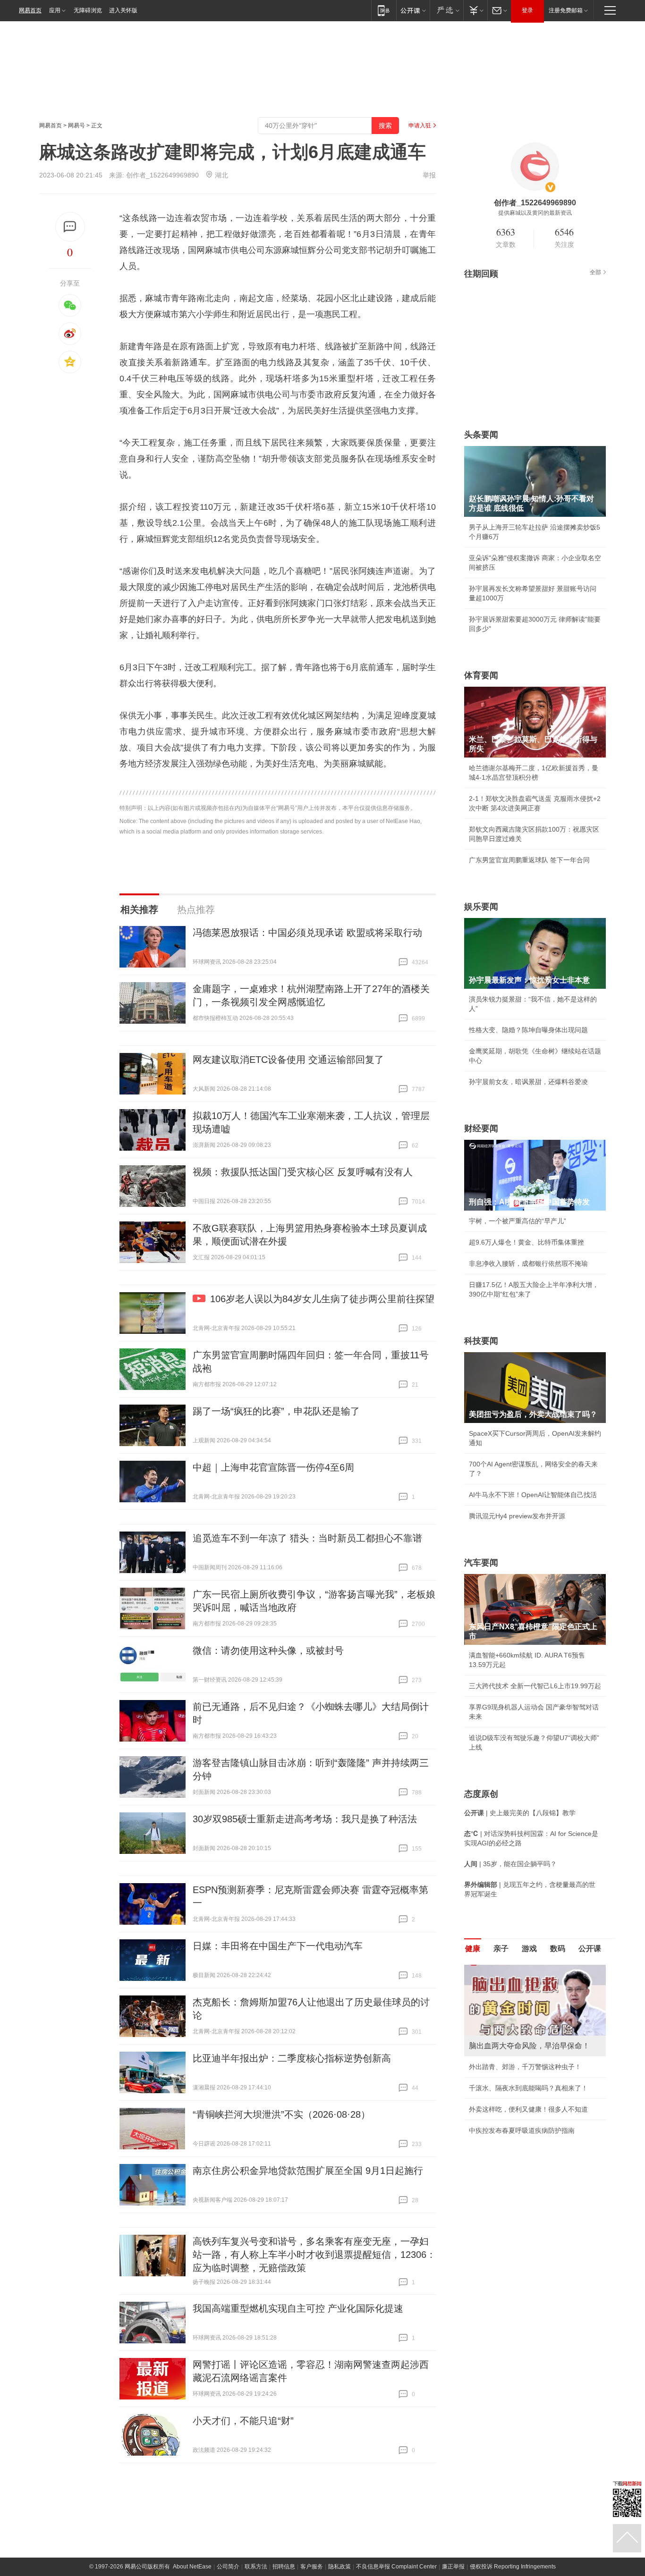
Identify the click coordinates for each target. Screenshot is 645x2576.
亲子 (501, 1949)
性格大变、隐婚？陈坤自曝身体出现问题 (528, 1030)
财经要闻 (481, 1128)
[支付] (475, 10)
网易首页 (30, 10)
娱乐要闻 (481, 907)
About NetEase (192, 2567)
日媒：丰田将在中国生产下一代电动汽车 (278, 1946)
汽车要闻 (481, 1563)
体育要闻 (481, 675)
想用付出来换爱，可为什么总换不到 (522, 2156)
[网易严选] (446, 10)
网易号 (76, 126)
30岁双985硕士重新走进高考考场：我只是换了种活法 (305, 1819)
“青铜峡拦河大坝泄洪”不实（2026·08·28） (281, 2114)
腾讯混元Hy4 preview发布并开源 (517, 1516)
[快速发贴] (70, 227)
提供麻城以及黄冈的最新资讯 (535, 213)
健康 (473, 1949)
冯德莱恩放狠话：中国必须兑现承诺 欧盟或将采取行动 (307, 933)
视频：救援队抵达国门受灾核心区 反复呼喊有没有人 (303, 1172)
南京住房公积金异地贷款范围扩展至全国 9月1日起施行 (308, 2171)
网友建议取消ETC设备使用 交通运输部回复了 (288, 1060)
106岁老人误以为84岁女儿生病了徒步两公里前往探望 (322, 1299)
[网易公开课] (413, 10)
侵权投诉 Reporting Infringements (513, 2567)
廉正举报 (453, 2567)
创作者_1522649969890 (162, 175)
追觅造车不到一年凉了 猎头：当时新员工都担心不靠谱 (307, 1538)
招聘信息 (284, 2567)
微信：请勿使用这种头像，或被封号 (268, 1650)
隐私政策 (339, 2567)
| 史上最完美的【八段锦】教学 (520, 1813)
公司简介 (228, 2567)
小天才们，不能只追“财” (243, 2421)
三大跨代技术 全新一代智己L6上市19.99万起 (535, 1686)
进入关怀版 (123, 10)
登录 (527, 10)
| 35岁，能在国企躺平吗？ (510, 1864)
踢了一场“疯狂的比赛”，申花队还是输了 (276, 1411)
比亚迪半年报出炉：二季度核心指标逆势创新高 (292, 2058)
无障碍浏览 (88, 10)
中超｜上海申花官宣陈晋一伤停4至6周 (273, 1467)
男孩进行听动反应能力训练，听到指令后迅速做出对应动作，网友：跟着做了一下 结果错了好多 (535, 2095)
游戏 (529, 1949)
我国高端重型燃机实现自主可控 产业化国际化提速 (298, 2308)
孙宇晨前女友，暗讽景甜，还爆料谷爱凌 (528, 1082)
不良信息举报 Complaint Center (396, 2567)
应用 (55, 10)
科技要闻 (481, 1341)
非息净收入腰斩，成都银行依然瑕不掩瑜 (528, 1263)
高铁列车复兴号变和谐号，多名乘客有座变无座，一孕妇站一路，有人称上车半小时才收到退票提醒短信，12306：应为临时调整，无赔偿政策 (314, 2255)
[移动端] (384, 10)
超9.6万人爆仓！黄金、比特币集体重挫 (526, 1242)
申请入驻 (420, 126)
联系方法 (256, 2567)
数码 (558, 1949)
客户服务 (312, 2567)
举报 (429, 175)
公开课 (590, 1949)
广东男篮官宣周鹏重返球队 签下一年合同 (529, 860)
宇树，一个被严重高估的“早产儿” (518, 1221)
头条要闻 (481, 435)
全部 (595, 272)
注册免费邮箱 (566, 10)
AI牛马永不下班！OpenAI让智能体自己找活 (533, 1495)
